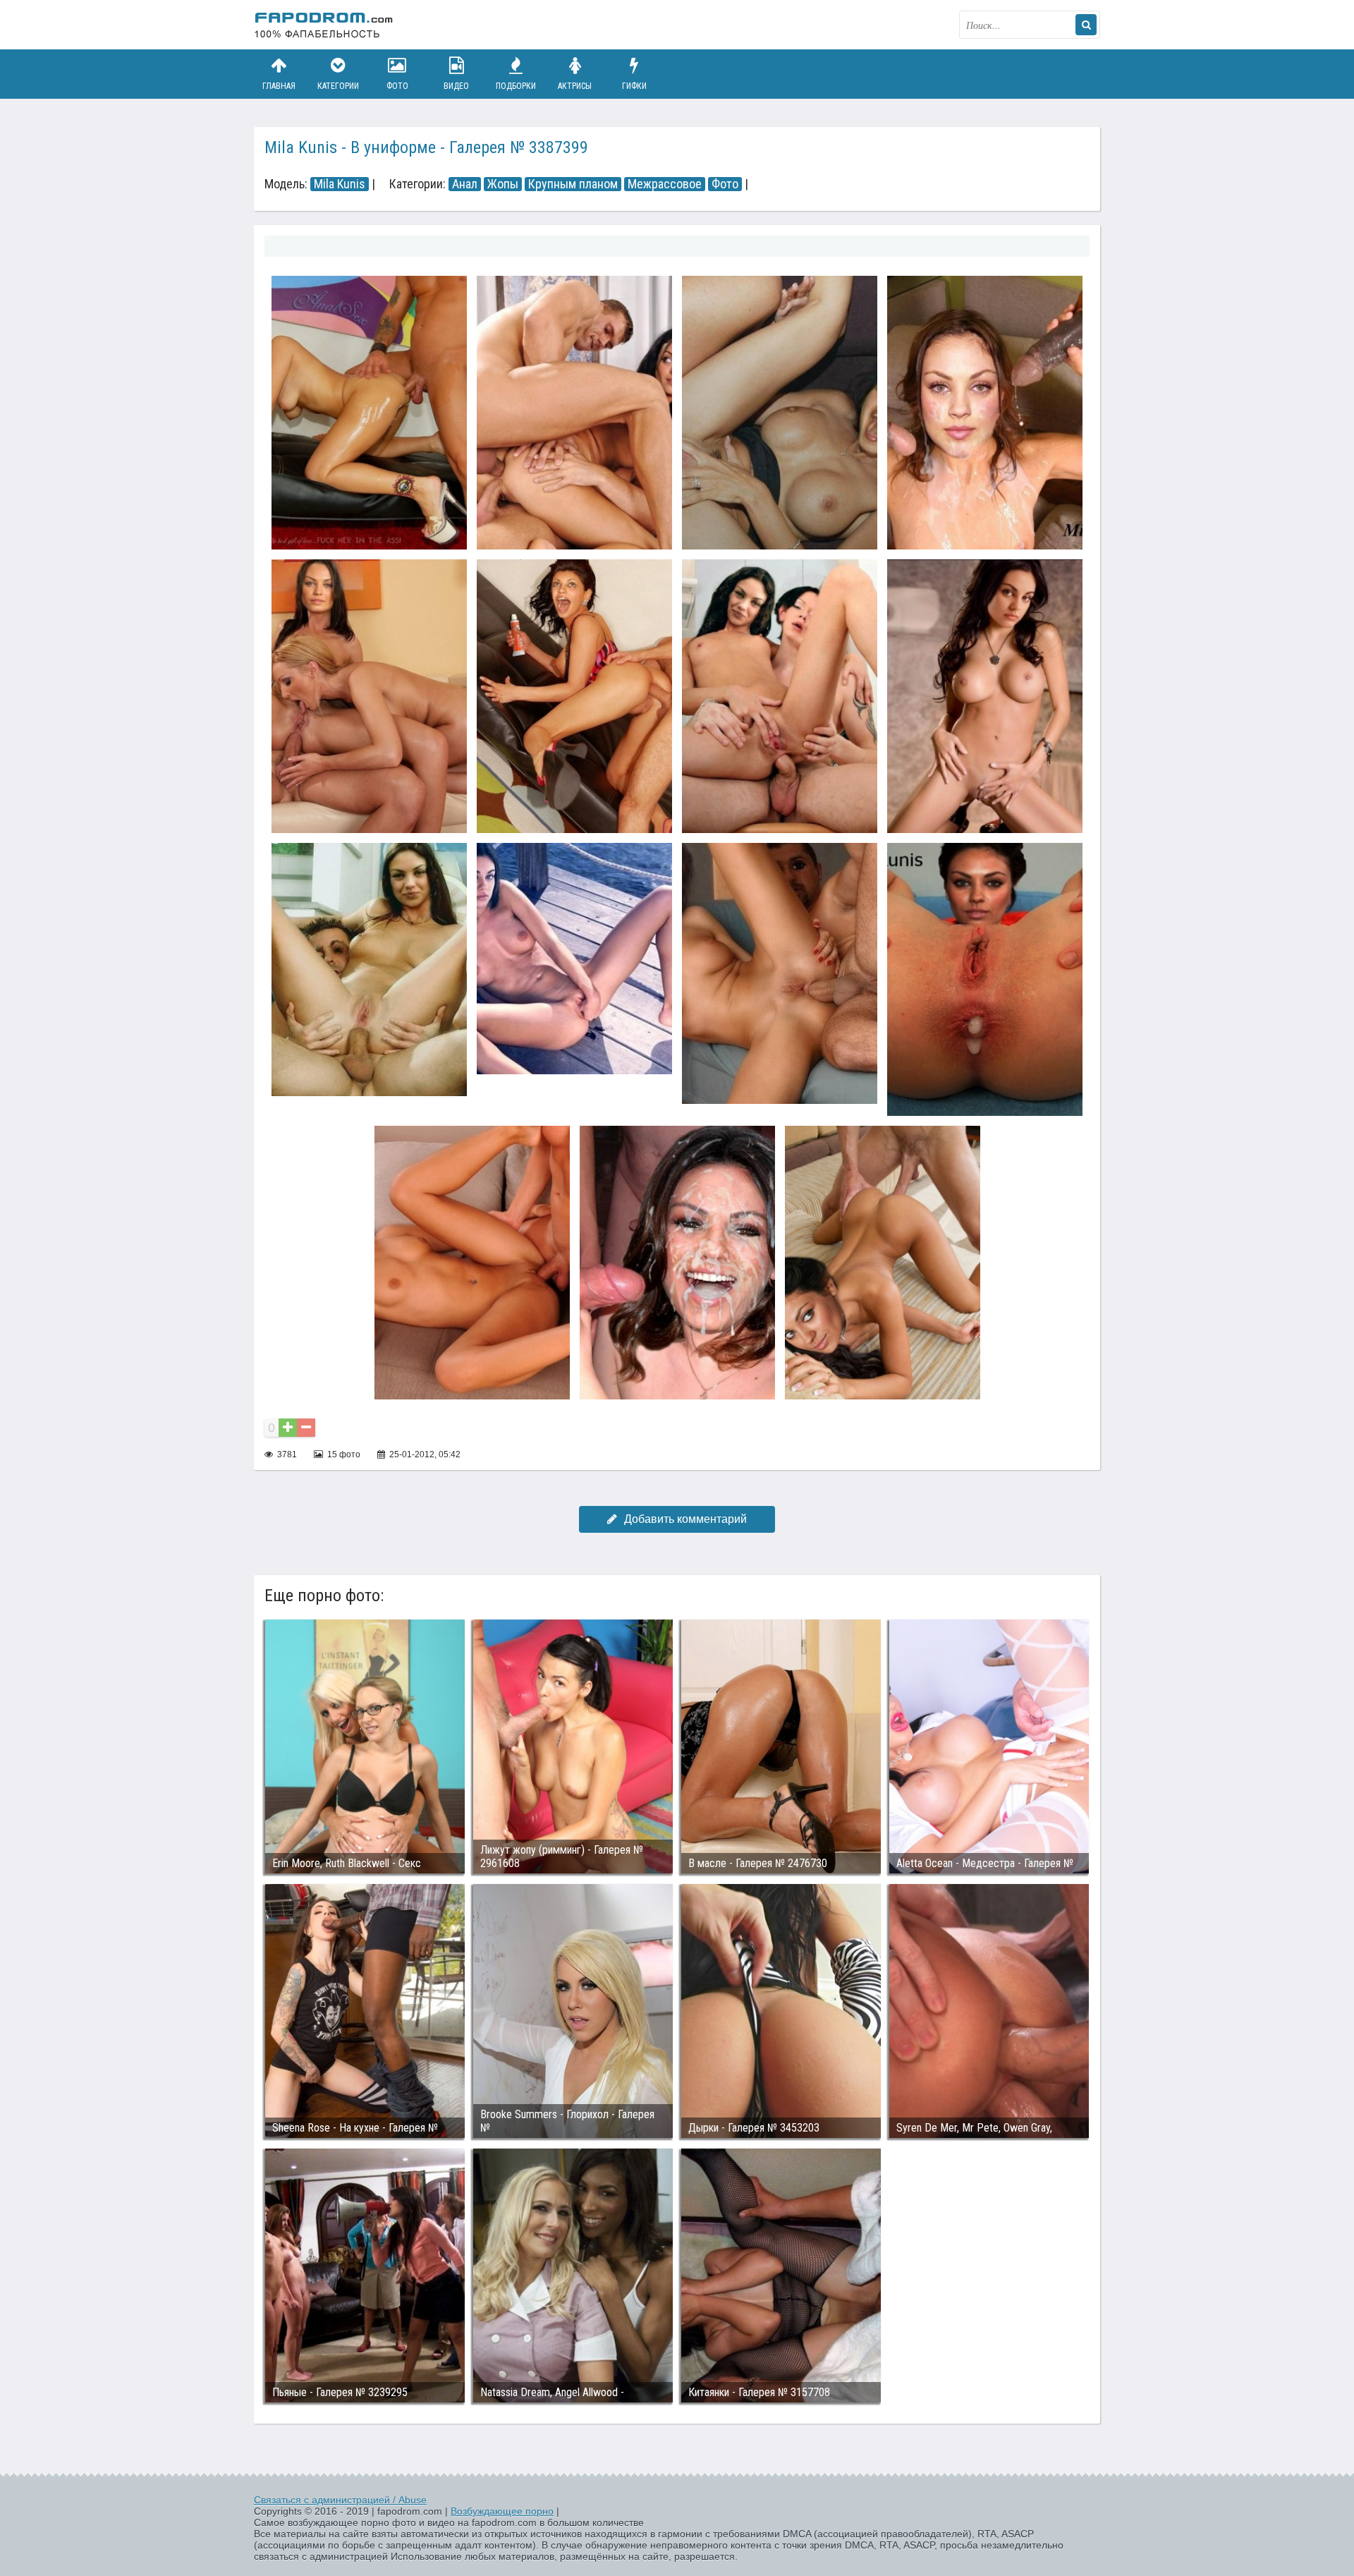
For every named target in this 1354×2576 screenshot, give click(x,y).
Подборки (516, 86)
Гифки (634, 86)
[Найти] (1086, 25)
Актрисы (575, 86)
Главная (279, 86)
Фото (397, 86)
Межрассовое (665, 184)
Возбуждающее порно (502, 2511)
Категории (338, 86)
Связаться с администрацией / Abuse (340, 2500)
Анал (465, 184)
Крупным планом (573, 184)
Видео (456, 86)
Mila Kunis (340, 184)
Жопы (503, 184)
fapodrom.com (324, 25)
